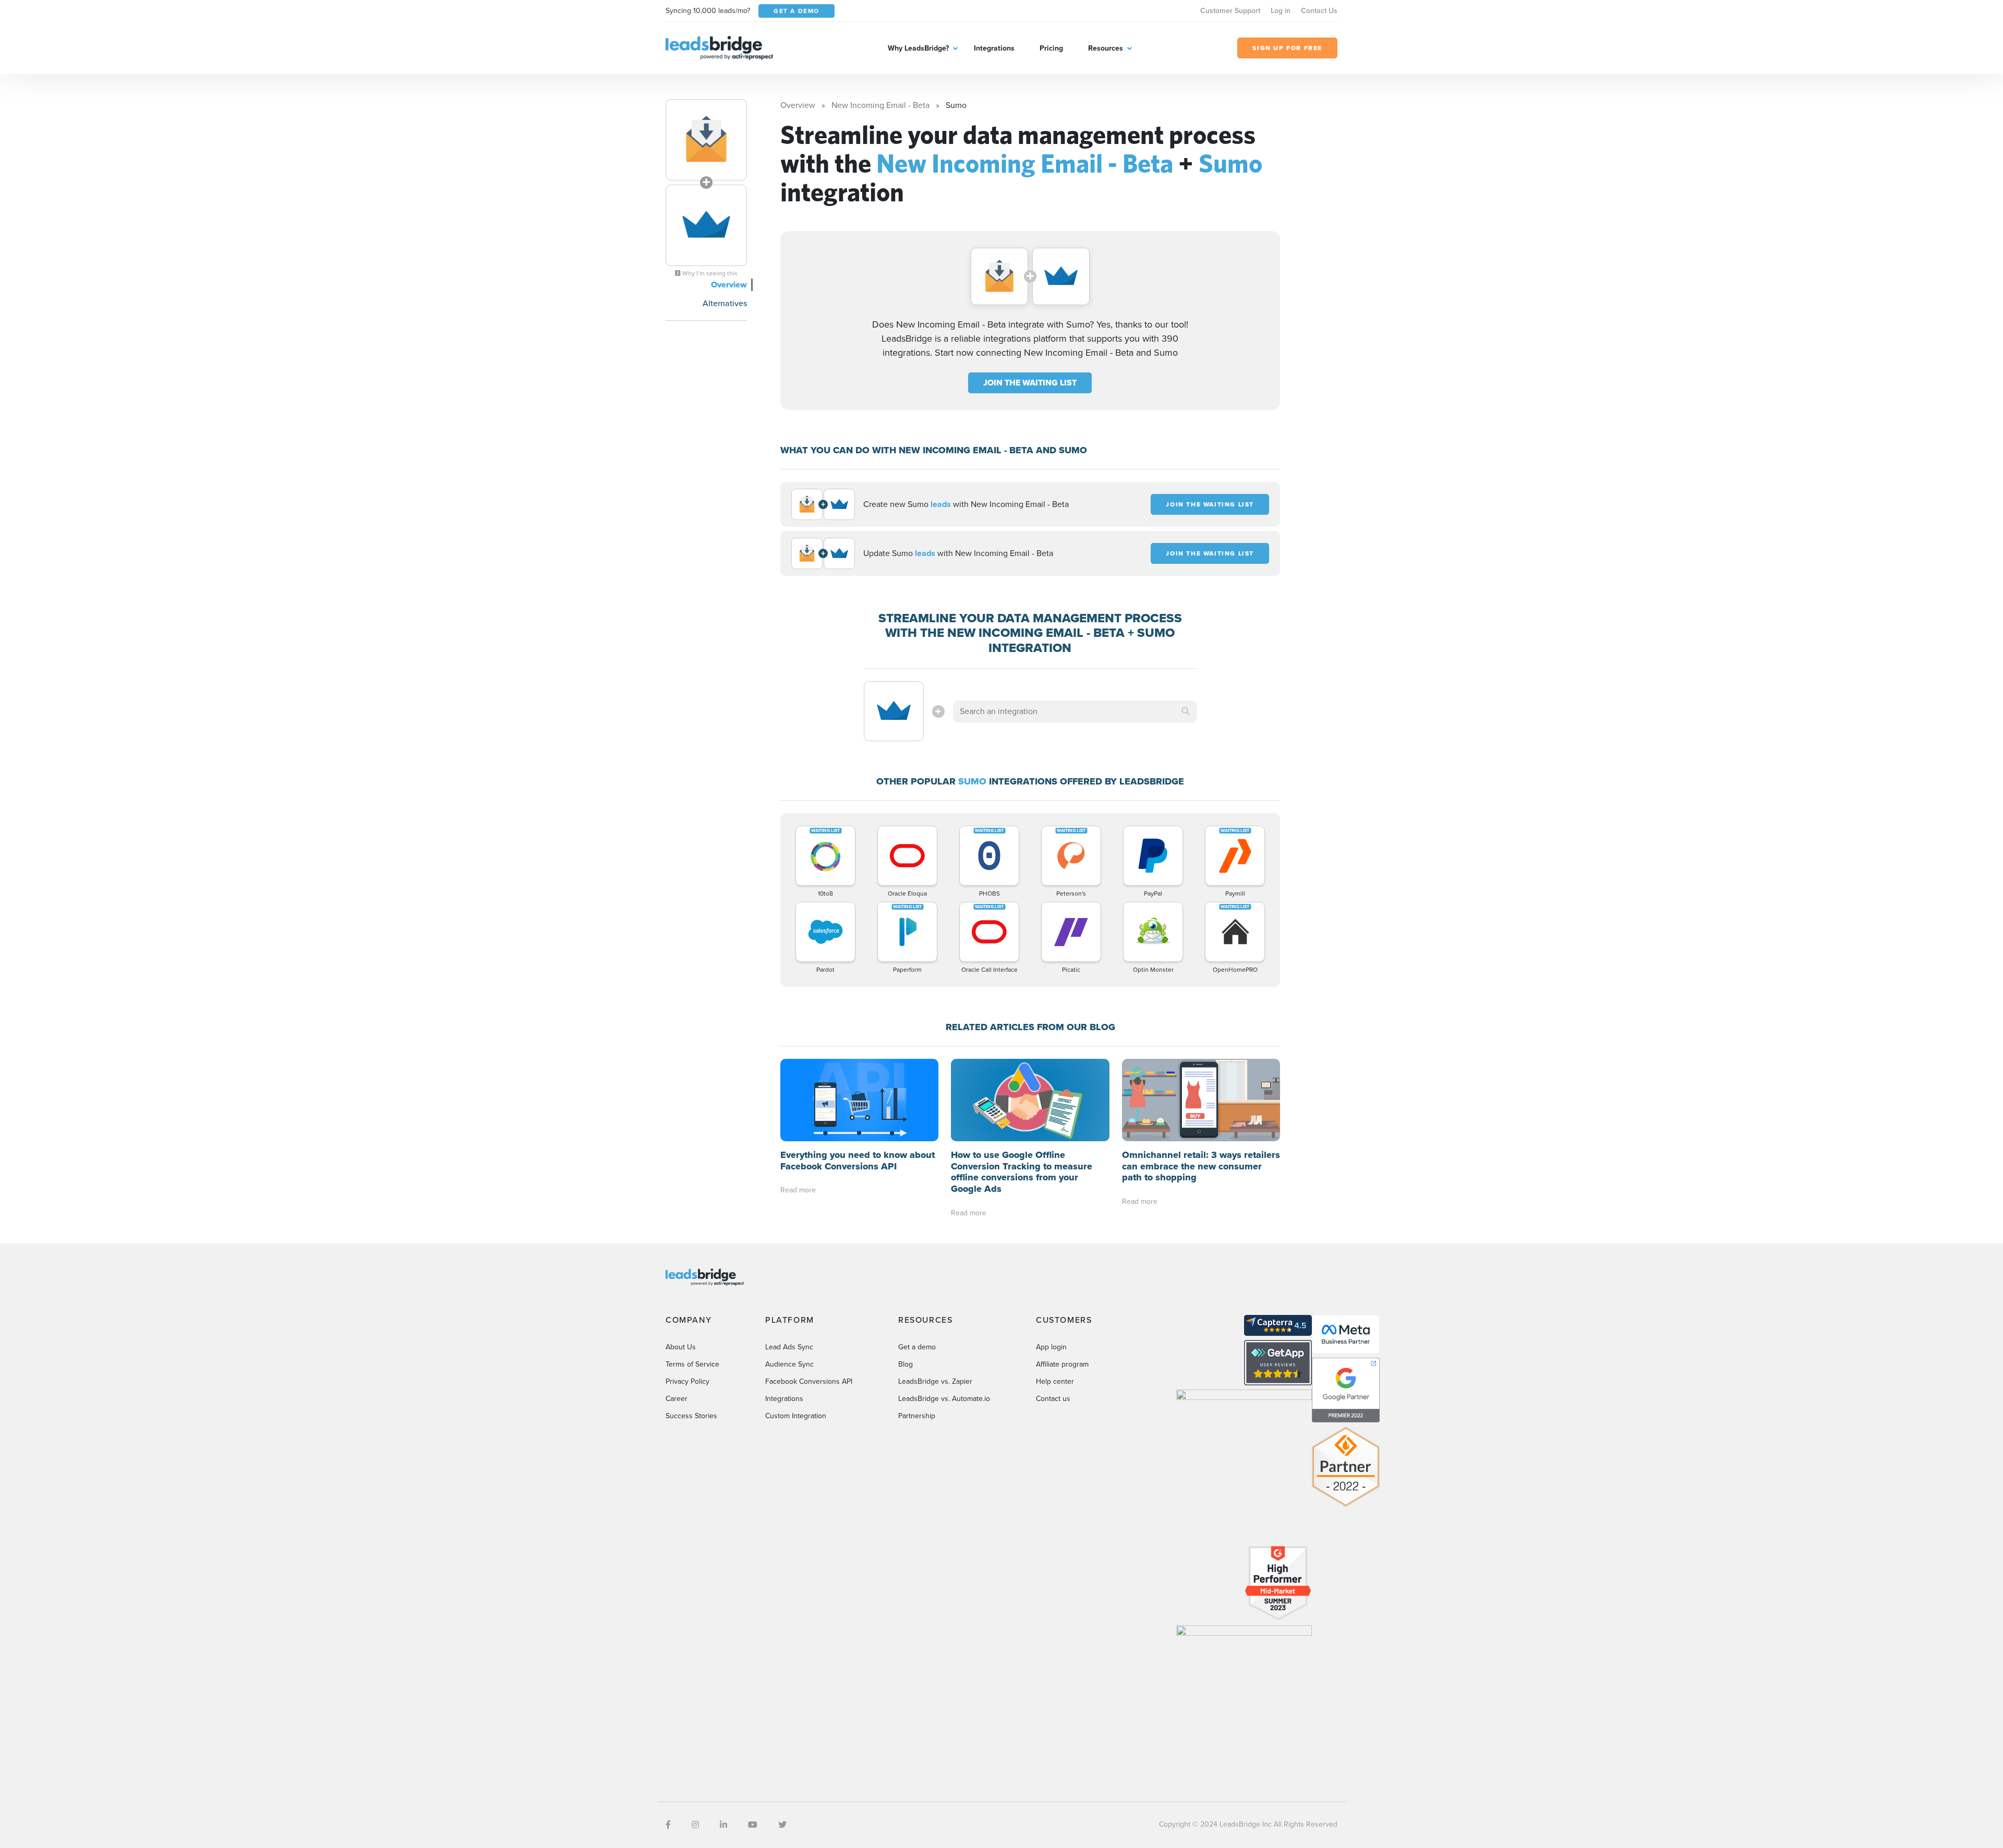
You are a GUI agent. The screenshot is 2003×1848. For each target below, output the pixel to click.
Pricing (1051, 48)
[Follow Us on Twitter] (782, 1825)
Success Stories (691, 1416)
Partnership (917, 1416)
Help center (1055, 1381)
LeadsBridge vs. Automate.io (944, 1399)
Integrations (994, 48)
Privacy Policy (687, 1381)
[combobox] (1075, 711)
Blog (906, 1364)
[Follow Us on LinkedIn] (723, 1825)
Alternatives (725, 303)
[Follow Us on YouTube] (753, 1825)
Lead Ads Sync (789, 1347)
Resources (1106, 48)
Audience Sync (789, 1364)
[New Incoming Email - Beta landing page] (706, 140)
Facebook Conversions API (809, 1381)
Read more (798, 1190)
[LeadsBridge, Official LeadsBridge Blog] (719, 47)
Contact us (1053, 1399)
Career (677, 1399)
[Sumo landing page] (706, 225)
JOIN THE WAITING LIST (1030, 383)
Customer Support (1230, 11)
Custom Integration (796, 1416)
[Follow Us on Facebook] (668, 1825)
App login (1051, 1347)
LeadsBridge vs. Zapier (935, 1381)
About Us (681, 1347)
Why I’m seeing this (709, 273)
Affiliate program (1062, 1364)
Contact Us (1319, 11)
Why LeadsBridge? (918, 48)
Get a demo (917, 1347)
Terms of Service (692, 1364)
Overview (729, 285)
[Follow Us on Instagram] (695, 1825)
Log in (1281, 11)
